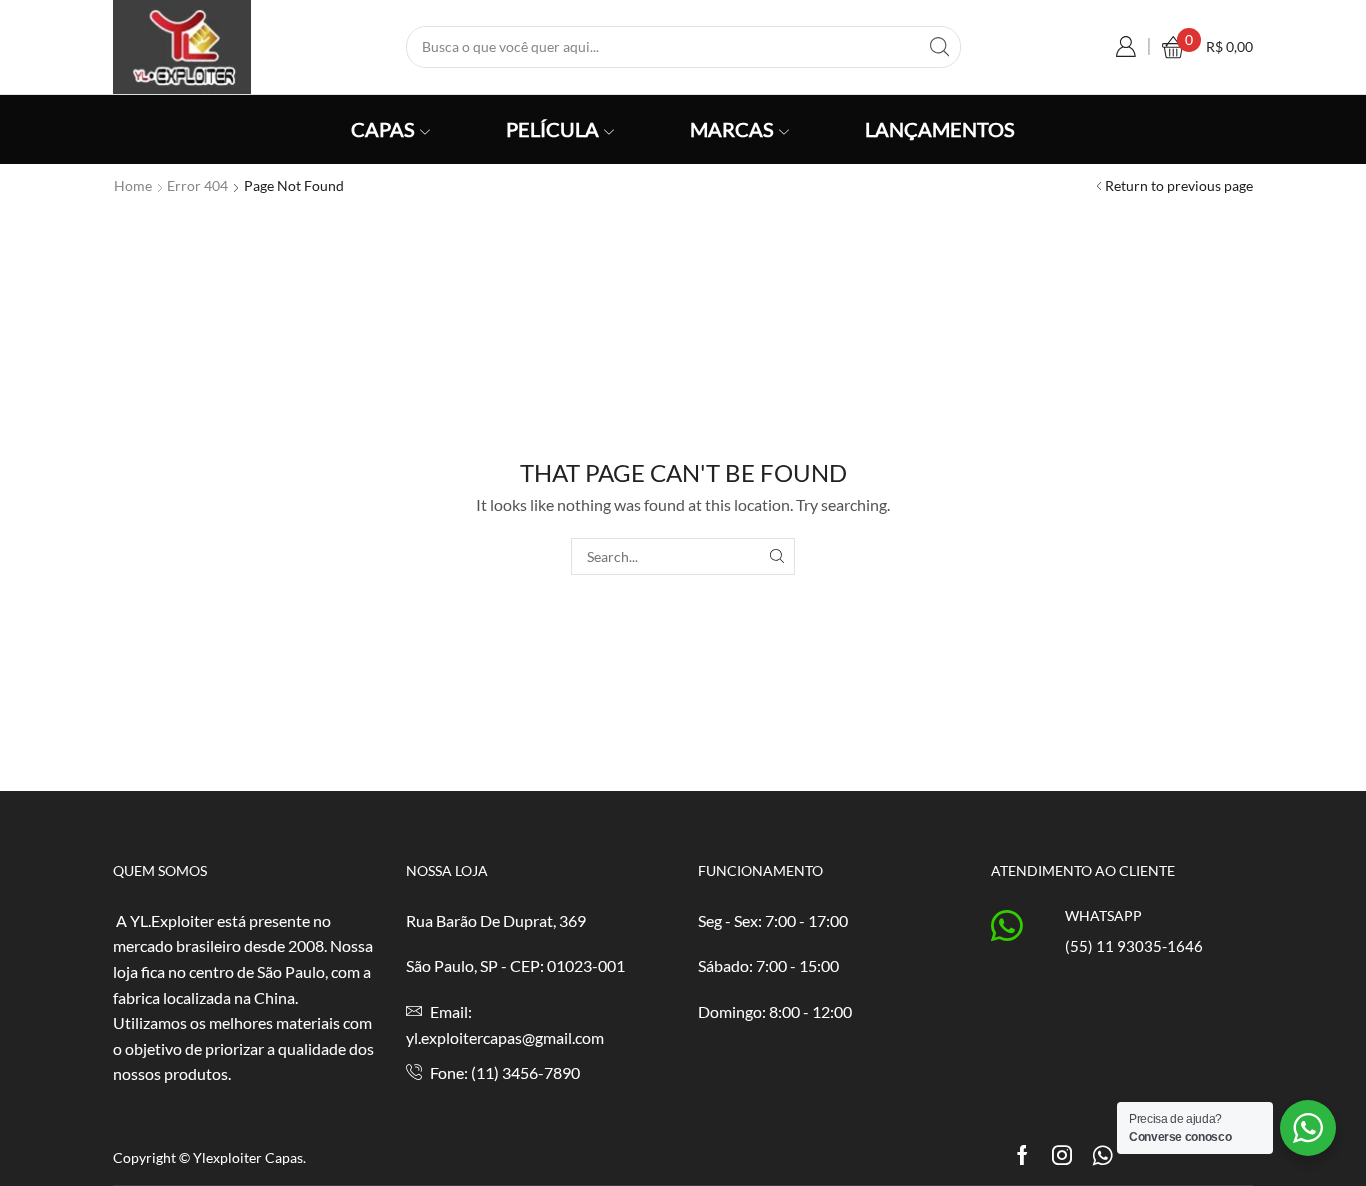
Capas (383, 129)
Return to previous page (1179, 185)
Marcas (732, 129)
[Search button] (940, 47)
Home (133, 185)
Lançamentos (940, 129)
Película (552, 129)
